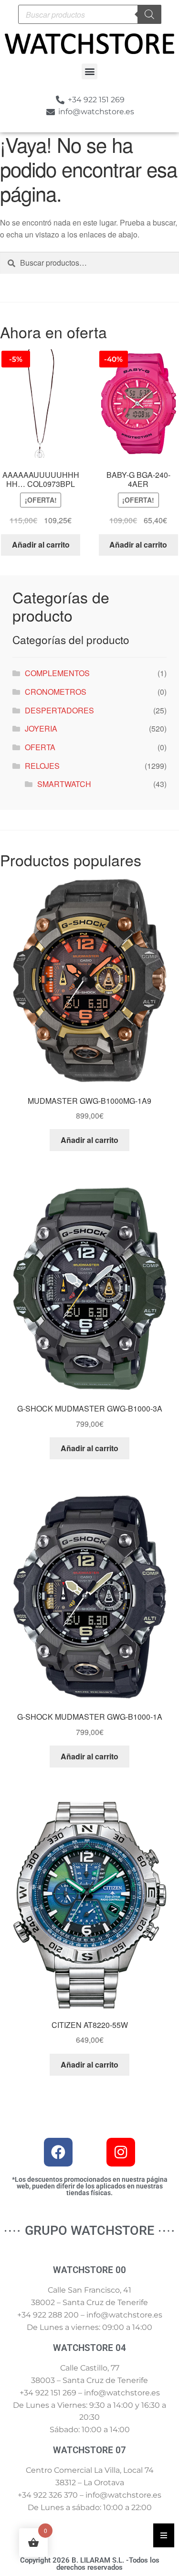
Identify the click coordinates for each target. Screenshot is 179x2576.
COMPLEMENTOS (57, 673)
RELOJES (42, 766)
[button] (89, 71)
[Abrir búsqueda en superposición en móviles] (90, 14)
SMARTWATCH (64, 784)
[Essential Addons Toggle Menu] (164, 2535)
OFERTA (40, 747)
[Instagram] (121, 2152)
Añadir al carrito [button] (41, 544)
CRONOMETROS (56, 692)
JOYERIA (41, 728)
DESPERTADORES (59, 710)
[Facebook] (58, 2152)
